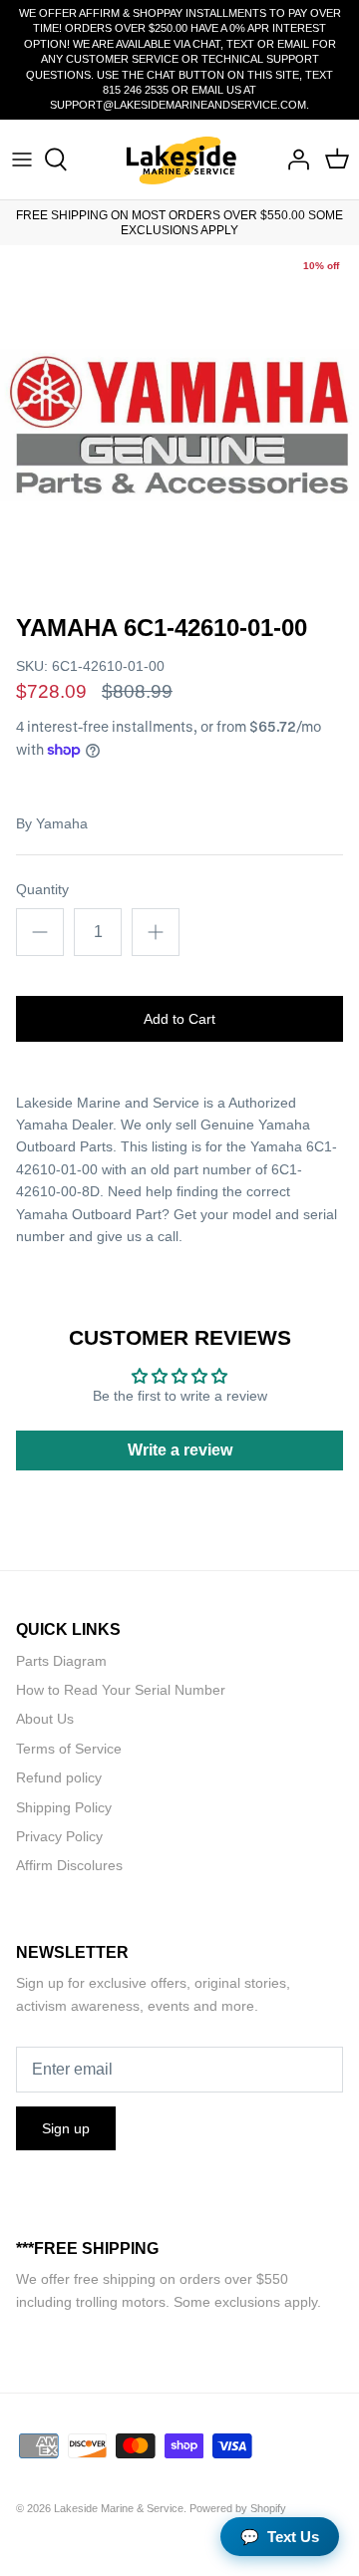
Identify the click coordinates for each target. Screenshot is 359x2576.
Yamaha (62, 823)
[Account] (293, 160)
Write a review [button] (180, 1450)
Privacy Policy (59, 1836)
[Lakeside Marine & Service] (180, 160)
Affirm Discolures (69, 1865)
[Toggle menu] (22, 160)
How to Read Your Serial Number (121, 1690)
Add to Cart (179, 1019)
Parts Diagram (61, 1661)
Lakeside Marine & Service (119, 2508)
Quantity (42, 889)
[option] (179, 425)
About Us (45, 1719)
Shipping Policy (64, 1807)
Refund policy (59, 1777)
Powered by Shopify (238, 2508)
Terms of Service (69, 1749)
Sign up (66, 2128)
